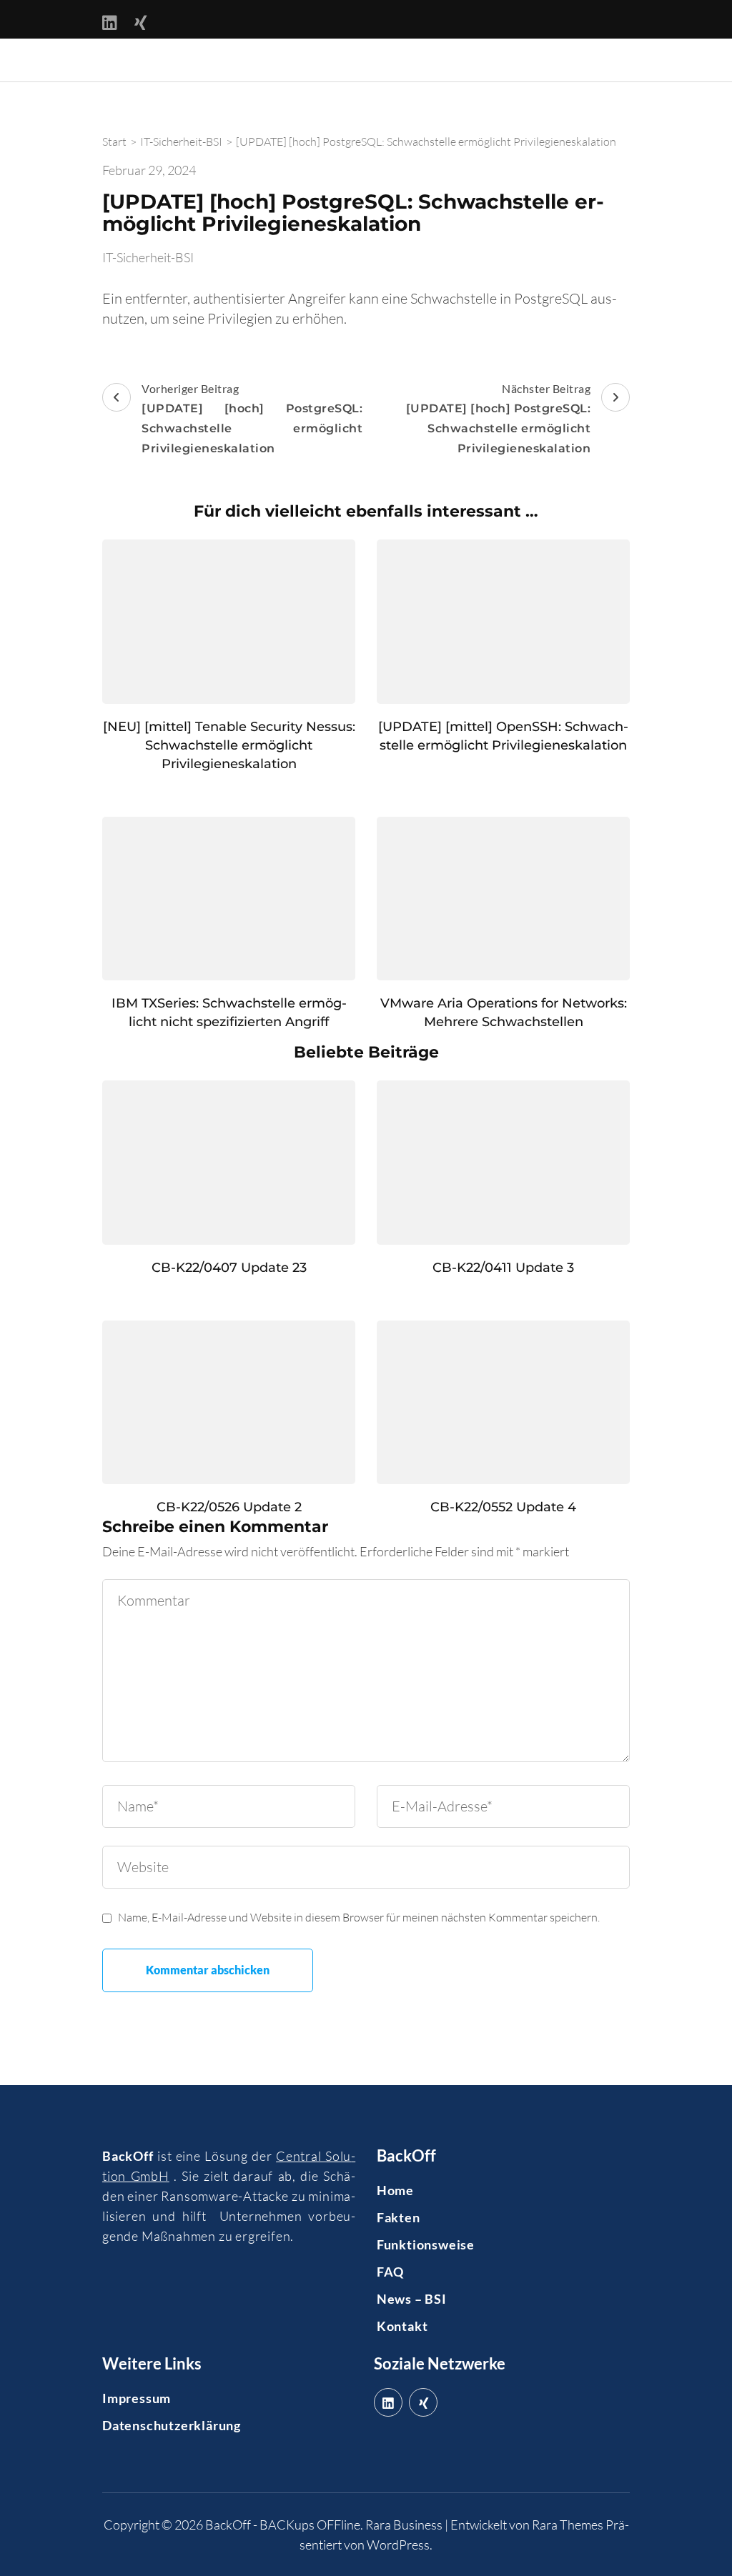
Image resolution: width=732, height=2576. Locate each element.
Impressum (137, 2398)
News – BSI (412, 2299)
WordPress (398, 2545)
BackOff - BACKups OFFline (283, 2525)
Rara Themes (568, 2525)
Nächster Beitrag (499, 418)
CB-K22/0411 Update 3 (503, 1268)
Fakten (399, 2217)
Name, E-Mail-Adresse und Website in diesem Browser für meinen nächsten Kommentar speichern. (359, 1917)
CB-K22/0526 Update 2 (229, 1507)
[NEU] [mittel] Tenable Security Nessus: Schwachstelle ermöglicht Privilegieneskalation (229, 745)
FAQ (390, 2272)
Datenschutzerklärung (172, 2425)
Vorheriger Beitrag (252, 418)
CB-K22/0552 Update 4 (503, 1507)
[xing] (423, 2402)
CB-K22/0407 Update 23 (229, 1268)
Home (395, 2190)
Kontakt (402, 2326)
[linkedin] (388, 2402)
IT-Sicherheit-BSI (148, 257)
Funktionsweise (426, 2244)
